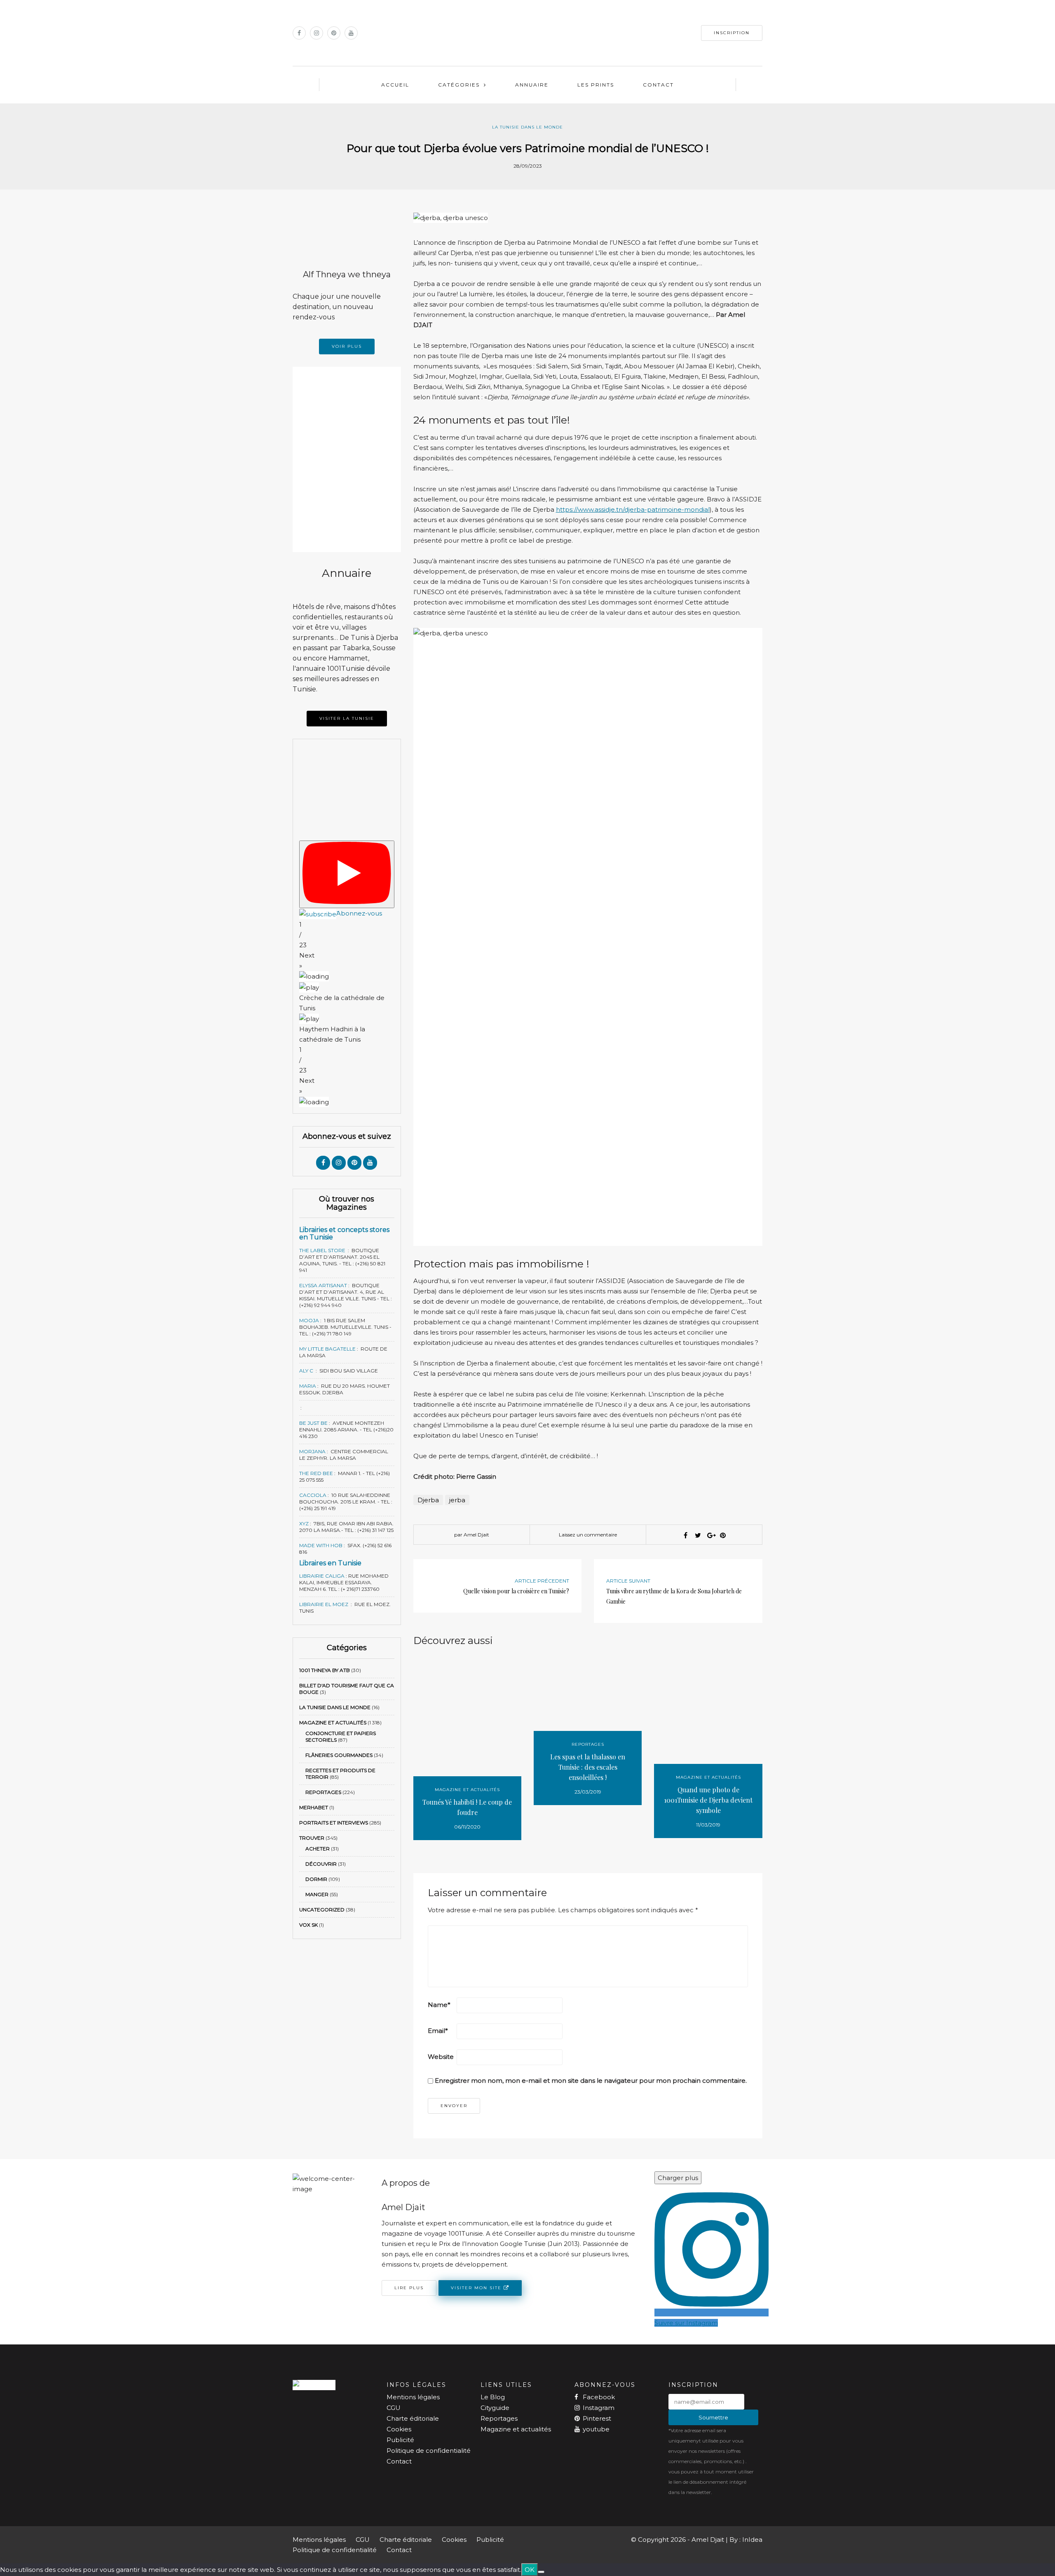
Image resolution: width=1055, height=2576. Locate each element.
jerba (457, 1500)
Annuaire (532, 85)
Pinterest (597, 2418)
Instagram (599, 2408)
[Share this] (686, 1535)
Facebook (599, 2397)
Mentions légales (413, 2397)
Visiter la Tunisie (347, 718)
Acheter (318, 1849)
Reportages (323, 1792)
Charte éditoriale (413, 2418)
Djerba (428, 1500)
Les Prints (596, 85)
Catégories (459, 85)
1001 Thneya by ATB (325, 1670)
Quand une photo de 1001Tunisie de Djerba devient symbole (708, 1800)
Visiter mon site (477, 2287)
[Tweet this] (698, 1535)
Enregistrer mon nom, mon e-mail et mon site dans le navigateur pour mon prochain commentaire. (591, 2081)
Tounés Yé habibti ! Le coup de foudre (467, 1807)
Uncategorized (322, 1910)
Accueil (395, 85)
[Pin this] (723, 1535)
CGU (394, 2408)
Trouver (312, 1838)
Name (439, 2005)
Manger (317, 1894)
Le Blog (493, 2397)
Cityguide (495, 2408)
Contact (658, 85)
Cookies (399, 2429)
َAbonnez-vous (359, 913)
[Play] (347, 874)
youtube (596, 2429)
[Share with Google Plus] (710, 1535)
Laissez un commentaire (588, 1535)
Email (438, 2031)
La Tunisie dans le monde (527, 127)
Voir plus (347, 346)
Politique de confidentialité (429, 2451)
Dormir (316, 1879)
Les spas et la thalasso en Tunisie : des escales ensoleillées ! (588, 1767)
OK (530, 2570)
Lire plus (409, 2288)
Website (441, 2057)
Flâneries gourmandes (339, 1755)
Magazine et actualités (333, 1722)
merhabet (314, 1807)
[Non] (541, 2572)
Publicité (400, 2440)
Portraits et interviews (334, 1823)
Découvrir (321, 1864)
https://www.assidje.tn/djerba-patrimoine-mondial (633, 509)
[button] (347, 960)
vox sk (308, 1925)
